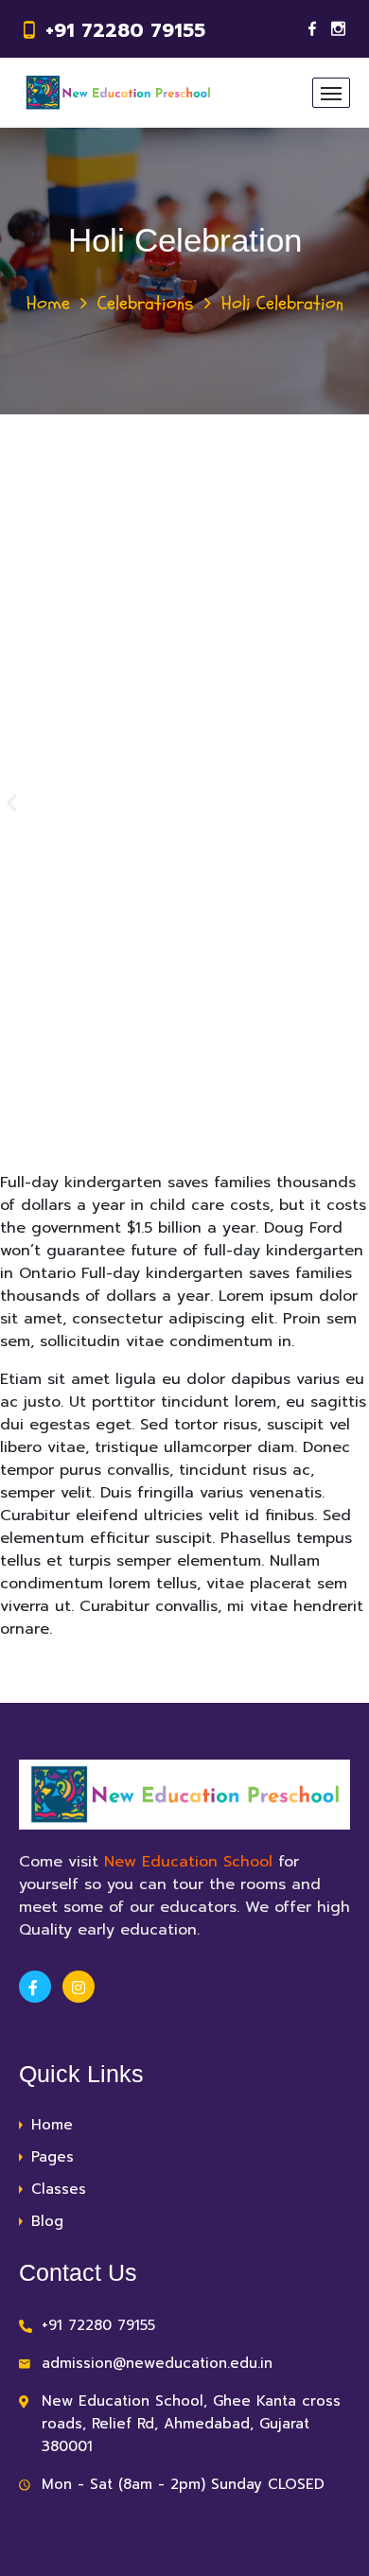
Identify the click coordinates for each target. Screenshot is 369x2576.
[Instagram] (338, 29)
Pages (53, 2157)
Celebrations (146, 303)
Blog (47, 2221)
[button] (12, 803)
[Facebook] (312, 29)
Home (48, 303)
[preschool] (118, 93)
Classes (59, 2189)
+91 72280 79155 (125, 30)
